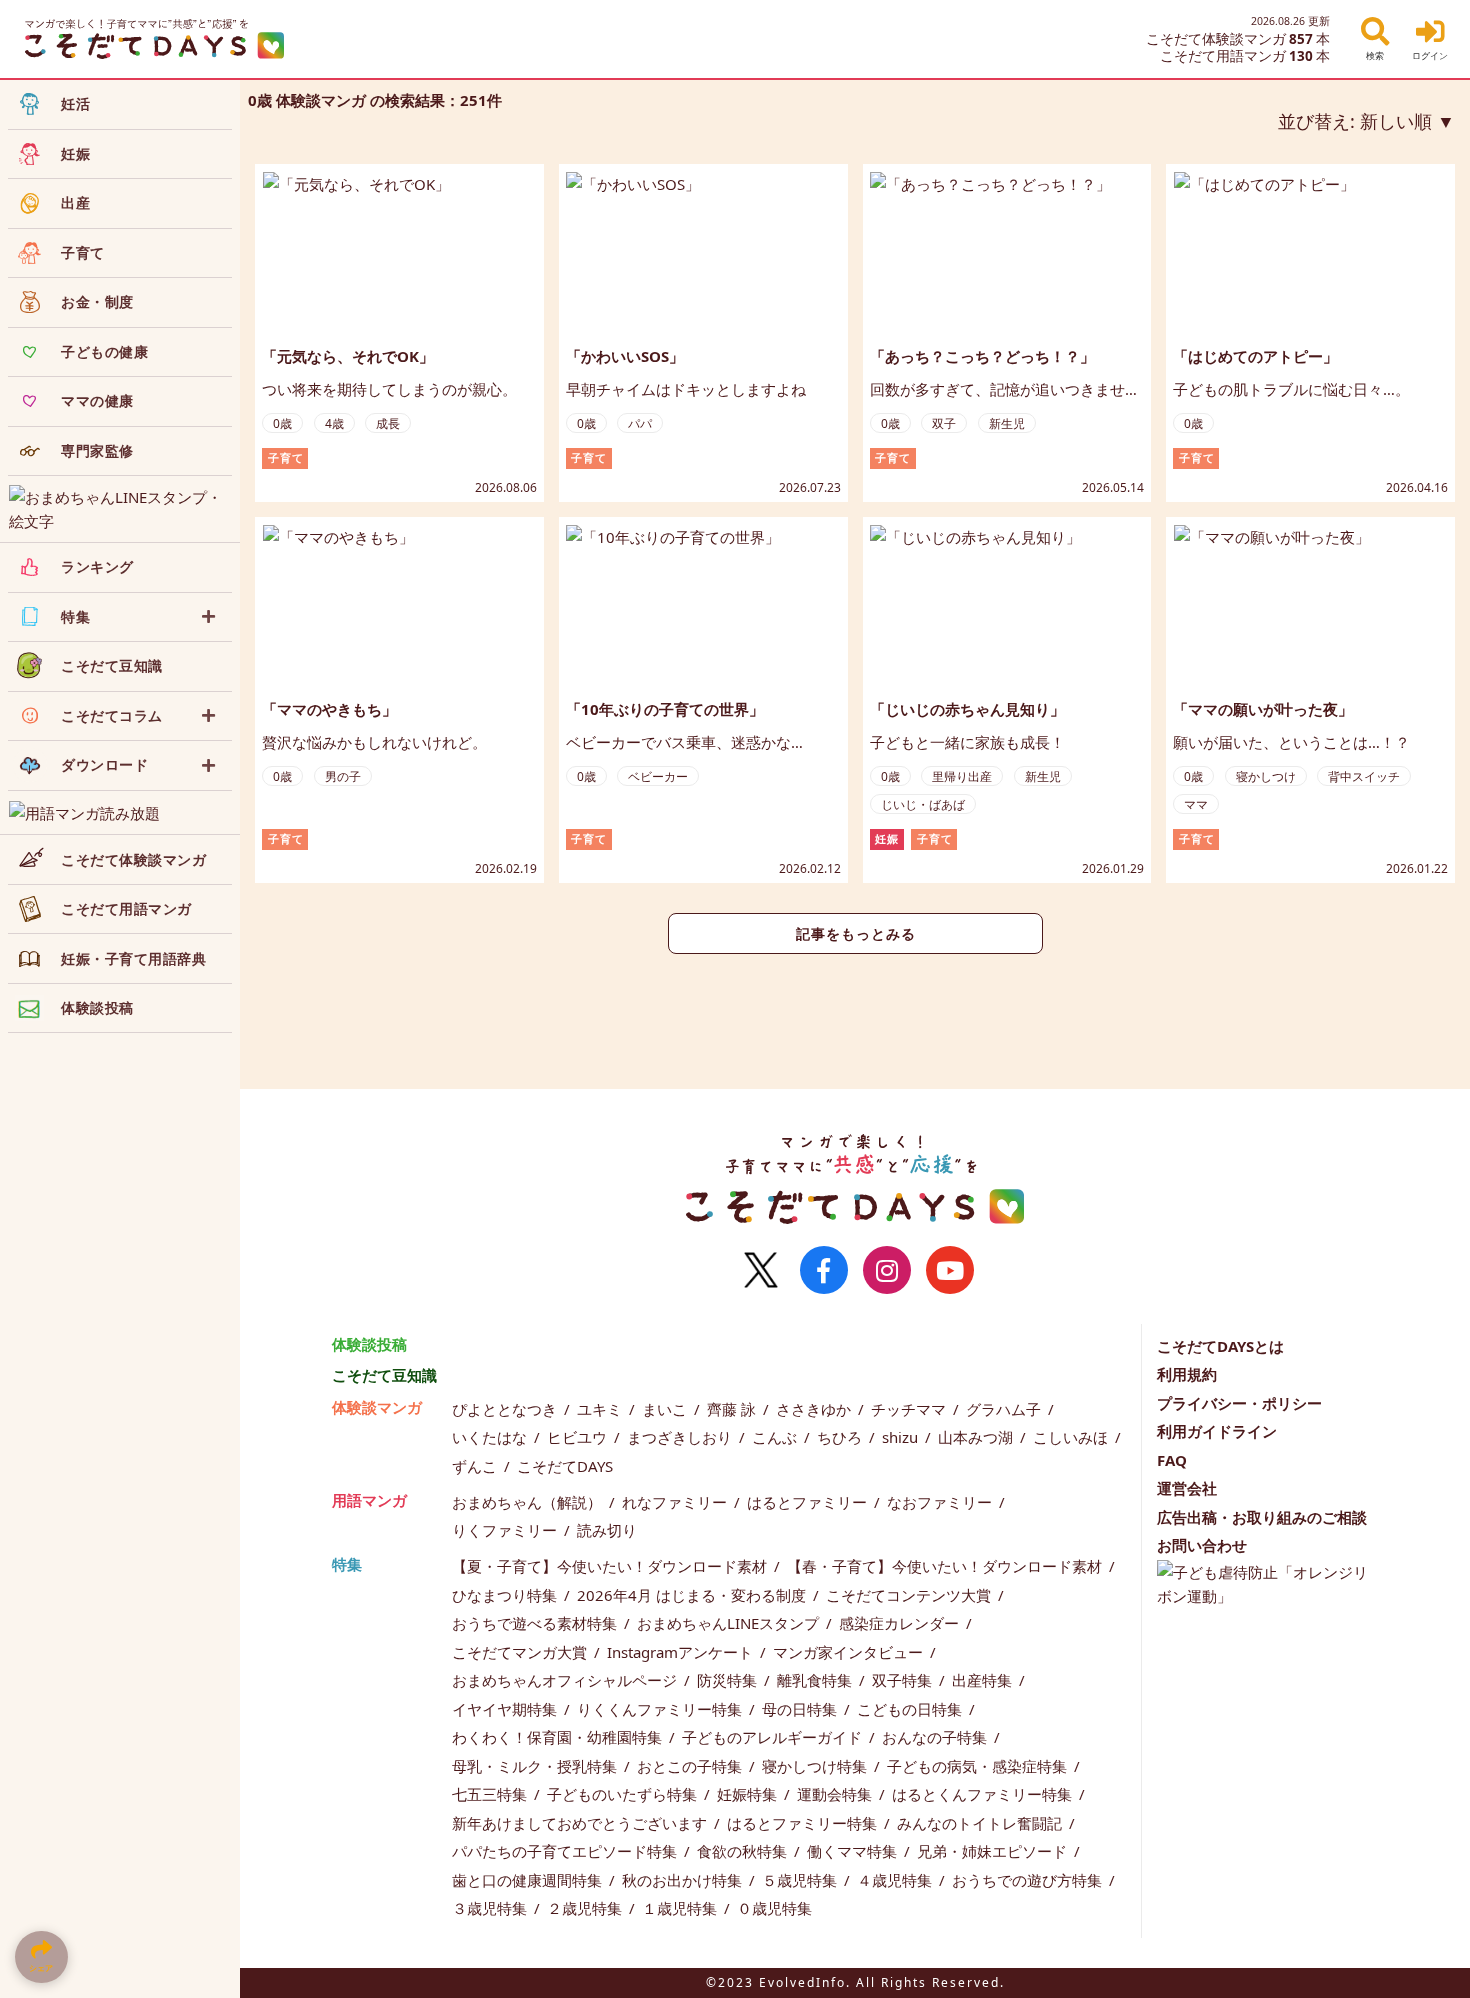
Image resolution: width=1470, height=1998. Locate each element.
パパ (640, 423)
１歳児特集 (681, 1908)
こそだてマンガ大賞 (521, 1652)
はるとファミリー (809, 1502)
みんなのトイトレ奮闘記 (981, 1823)
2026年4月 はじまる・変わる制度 (693, 1595)
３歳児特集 (491, 1908)
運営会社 (1187, 1488)
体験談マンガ (377, 1407)
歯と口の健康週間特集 (529, 1880)
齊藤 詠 (733, 1409)
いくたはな (491, 1437)
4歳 (334, 423)
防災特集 (729, 1680)
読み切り (607, 1530)
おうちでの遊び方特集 (1029, 1880)
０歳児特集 (774, 1908)
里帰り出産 (962, 776)
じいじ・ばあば (923, 804)
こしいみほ (1072, 1437)
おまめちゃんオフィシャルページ (566, 1680)
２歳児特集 (586, 1908)
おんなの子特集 (936, 1737)
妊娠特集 (749, 1794)
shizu (902, 1437)
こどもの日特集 (911, 1709)
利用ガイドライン (1217, 1431)
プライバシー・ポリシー (1239, 1403)
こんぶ (776, 1437)
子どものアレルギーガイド (774, 1737)
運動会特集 (836, 1794)
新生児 (1007, 423)
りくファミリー (506, 1530)
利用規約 (1187, 1374)
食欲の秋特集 (744, 1851)
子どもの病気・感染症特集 (979, 1766)
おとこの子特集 (691, 1766)
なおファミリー (941, 1502)
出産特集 (984, 1680)
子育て (286, 458)
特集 (347, 1564)
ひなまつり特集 (506, 1595)
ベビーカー (658, 776)
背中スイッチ (1364, 776)
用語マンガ (369, 1500)
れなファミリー (676, 1502)
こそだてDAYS (565, 1466)
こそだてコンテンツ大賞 (910, 1595)
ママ (1196, 804)
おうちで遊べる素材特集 (536, 1623)
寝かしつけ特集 (816, 1766)
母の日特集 (801, 1709)
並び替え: (1355, 121)
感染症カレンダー (901, 1623)
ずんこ (476, 1466)
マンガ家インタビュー (850, 1652)
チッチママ (910, 1409)
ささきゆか (815, 1409)
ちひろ (841, 1437)
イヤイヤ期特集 (506, 1709)
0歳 (282, 423)
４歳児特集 (896, 1880)
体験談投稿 (369, 1344)
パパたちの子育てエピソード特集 (566, 1851)
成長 (388, 423)
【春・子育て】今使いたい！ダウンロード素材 (946, 1566)
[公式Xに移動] (761, 1270)
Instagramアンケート (682, 1652)
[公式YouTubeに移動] (950, 1270)
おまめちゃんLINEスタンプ (730, 1623)
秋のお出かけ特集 (684, 1880)
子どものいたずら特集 (624, 1794)
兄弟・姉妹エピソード (994, 1851)
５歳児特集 (801, 1880)
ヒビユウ (579, 1437)
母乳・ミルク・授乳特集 (536, 1766)
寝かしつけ (1266, 776)
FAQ (1172, 1460)
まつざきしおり (681, 1437)
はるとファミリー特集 (804, 1823)
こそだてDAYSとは (1220, 1346)
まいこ (666, 1409)
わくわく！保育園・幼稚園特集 (559, 1737)
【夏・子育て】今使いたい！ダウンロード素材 (611, 1566)
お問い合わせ (1202, 1545)
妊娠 (887, 839)
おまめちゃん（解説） (529, 1502)
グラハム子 (1005, 1409)
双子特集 (904, 1680)
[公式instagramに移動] (887, 1270)
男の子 (343, 776)
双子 (944, 423)
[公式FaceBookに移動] (824, 1270)
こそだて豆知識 (384, 1375)
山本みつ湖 (977, 1437)
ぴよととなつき (506, 1409)
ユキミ (601, 1409)
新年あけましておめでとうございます (581, 1823)
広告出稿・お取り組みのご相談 (1262, 1517)
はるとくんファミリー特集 (984, 1794)
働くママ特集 (854, 1851)
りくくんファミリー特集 (661, 1709)
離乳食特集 (816, 1680)
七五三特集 (491, 1794)
